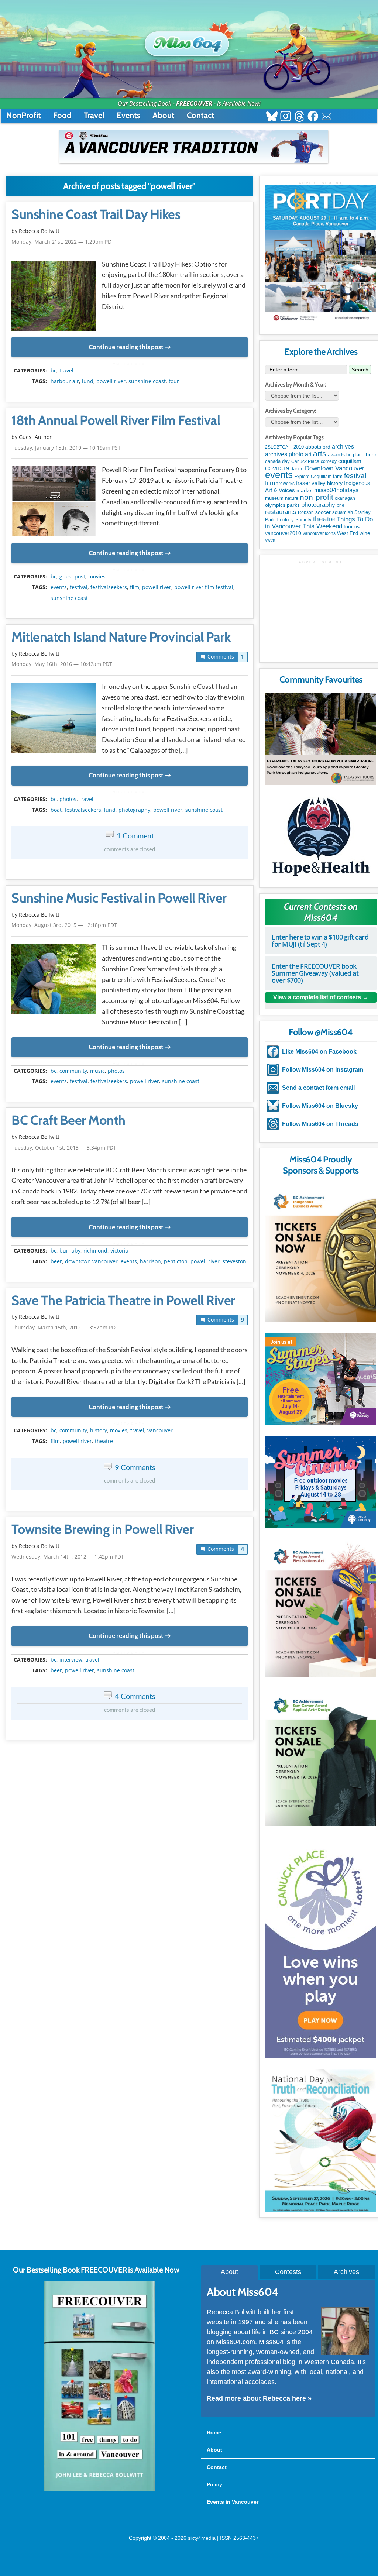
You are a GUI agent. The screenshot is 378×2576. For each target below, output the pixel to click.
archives (343, 446)
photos (68, 799)
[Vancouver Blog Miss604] (189, 40)
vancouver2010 (283, 533)
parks (293, 505)
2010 (299, 447)
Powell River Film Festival (204, 587)
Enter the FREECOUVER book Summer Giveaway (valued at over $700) (315, 973)
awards (336, 454)
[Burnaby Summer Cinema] (320, 1482)
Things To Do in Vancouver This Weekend (319, 523)
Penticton (176, 1261)
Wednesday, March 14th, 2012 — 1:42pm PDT (68, 1557)
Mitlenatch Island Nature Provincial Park (121, 637)
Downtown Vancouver (91, 1261)
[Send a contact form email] (327, 117)
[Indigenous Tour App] (320, 739)
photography (134, 810)
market (305, 490)
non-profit (317, 497)
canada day (277, 461)
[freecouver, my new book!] (100, 2489)
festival (79, 587)
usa (358, 527)
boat (56, 810)
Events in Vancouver (233, 2502)
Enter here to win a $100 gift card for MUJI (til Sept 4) (320, 940)
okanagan (345, 498)
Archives (346, 2272)
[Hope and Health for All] (320, 839)
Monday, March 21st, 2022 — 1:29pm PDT (63, 242)
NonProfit (24, 115)
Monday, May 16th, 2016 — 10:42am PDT (62, 664)
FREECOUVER (194, 103)
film (135, 587)
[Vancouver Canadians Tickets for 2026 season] (194, 147)
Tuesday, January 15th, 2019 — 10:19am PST (66, 448)
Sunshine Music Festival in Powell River (119, 898)
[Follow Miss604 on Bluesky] (272, 117)
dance (297, 469)
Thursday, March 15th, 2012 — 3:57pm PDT (65, 1327)
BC (54, 371)
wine (365, 533)
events (59, 587)
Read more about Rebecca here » (259, 2398)
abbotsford (318, 447)
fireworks (286, 484)
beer (56, 1261)
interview (71, 1660)
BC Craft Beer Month (68, 1120)
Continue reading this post (126, 347)
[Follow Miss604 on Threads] (299, 117)
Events (128, 115)
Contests (288, 2272)
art (308, 454)
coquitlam (350, 461)
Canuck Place (305, 461)
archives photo (284, 454)
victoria (119, 1251)
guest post (72, 577)
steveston (234, 1261)
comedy (329, 461)
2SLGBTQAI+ (279, 447)
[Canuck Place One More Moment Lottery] (320, 1948)
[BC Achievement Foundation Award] (320, 1253)
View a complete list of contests (317, 997)
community (73, 1071)
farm (338, 477)
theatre (104, 1441)
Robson (306, 512)
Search (360, 370)
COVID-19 (277, 468)
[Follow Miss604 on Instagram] (286, 117)
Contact (201, 115)
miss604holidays (336, 490)
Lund (88, 381)
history (99, 1430)
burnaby (70, 1251)
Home (214, 2432)
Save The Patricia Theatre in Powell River (123, 1301)
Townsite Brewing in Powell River (102, 1529)
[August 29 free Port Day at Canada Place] (321, 255)
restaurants (281, 512)
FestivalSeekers (109, 587)
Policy (214, 2484)
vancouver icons (319, 533)
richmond (95, 1251)
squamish (343, 512)
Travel (94, 115)
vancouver (160, 1430)
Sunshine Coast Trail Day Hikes (96, 214)
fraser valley (311, 483)
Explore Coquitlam (313, 477)
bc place (355, 455)
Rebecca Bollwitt (39, 231)
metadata (131, 364)
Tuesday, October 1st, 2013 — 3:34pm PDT (64, 1148)
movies (97, 577)
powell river (111, 381)
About (164, 115)
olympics (275, 505)
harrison (150, 1261)
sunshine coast (147, 381)
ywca (270, 540)
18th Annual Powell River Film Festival (116, 420)
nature (292, 498)
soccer (323, 512)
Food (62, 115)
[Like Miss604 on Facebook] (313, 117)
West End (348, 533)
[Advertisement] (321, 611)
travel (66, 371)
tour (174, 381)
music (97, 1071)
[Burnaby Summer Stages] (320, 1379)
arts (320, 454)
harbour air (65, 381)
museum (274, 498)
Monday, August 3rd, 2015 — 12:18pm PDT (64, 925)
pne (341, 505)
